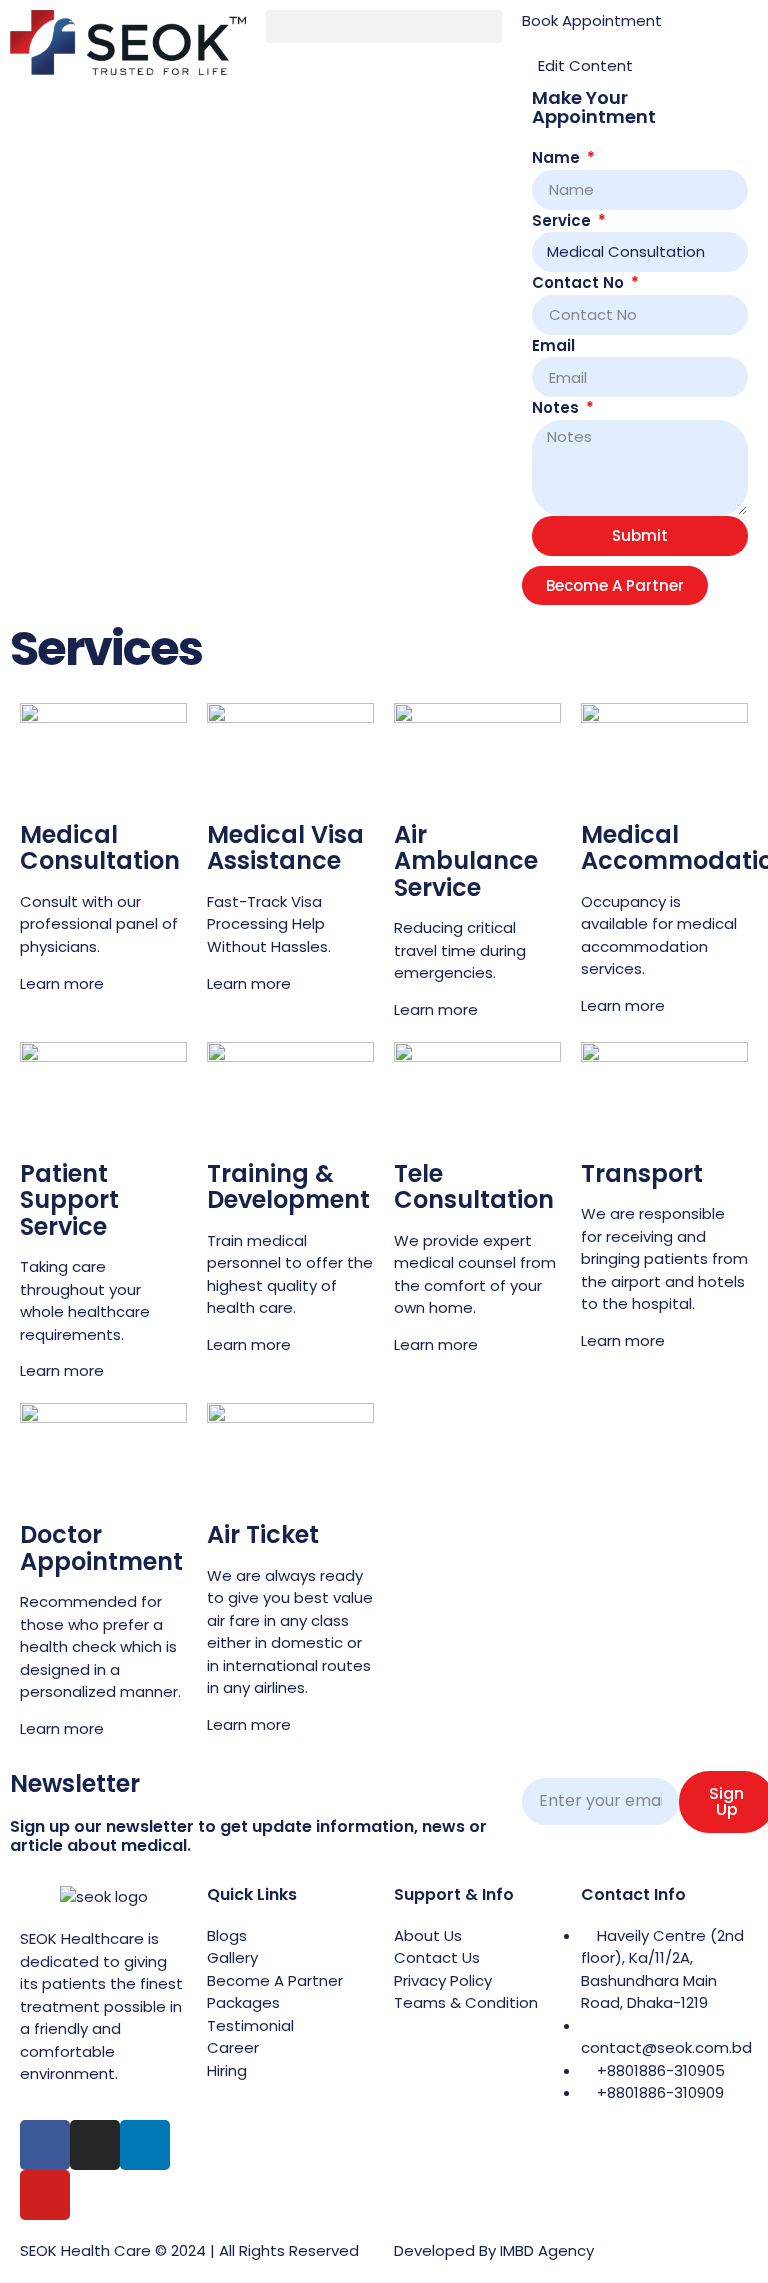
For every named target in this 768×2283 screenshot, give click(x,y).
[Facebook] (45, 2145)
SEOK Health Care (85, 2250)
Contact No (580, 282)
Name (558, 157)
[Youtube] (45, 2195)
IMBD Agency (547, 2250)
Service (563, 220)
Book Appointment (592, 20)
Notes (557, 407)
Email (553, 345)
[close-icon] (528, 43)
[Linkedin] (145, 2145)
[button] (384, 26)
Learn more (62, 983)
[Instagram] (95, 2145)
